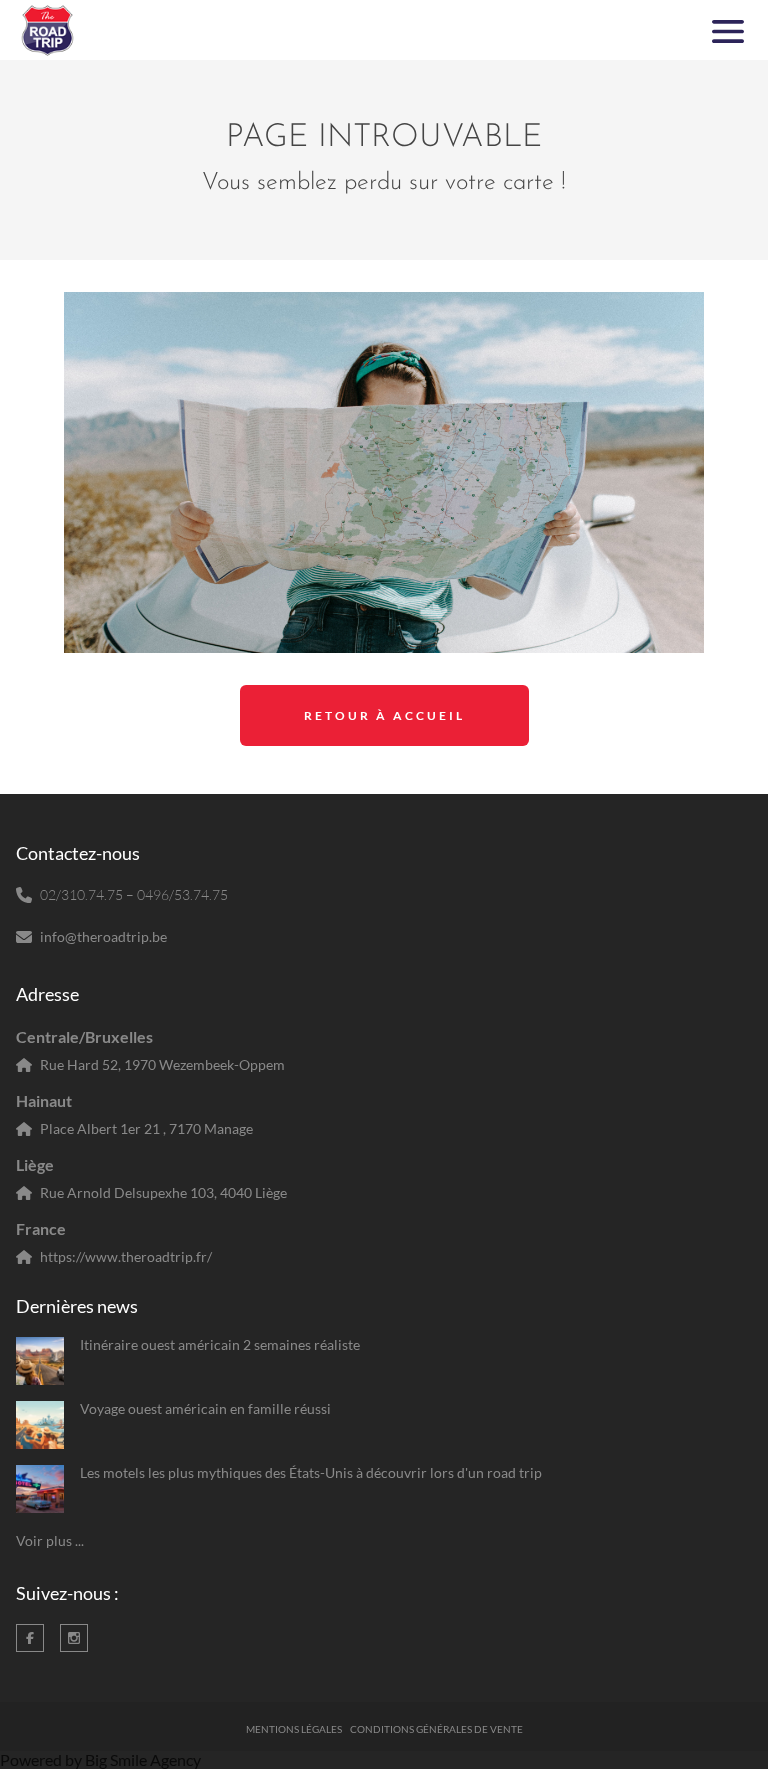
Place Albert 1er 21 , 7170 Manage (146, 1128)
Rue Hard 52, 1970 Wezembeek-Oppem (162, 1064)
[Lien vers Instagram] (74, 1638)
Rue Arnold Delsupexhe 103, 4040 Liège (163, 1192)
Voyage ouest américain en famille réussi (205, 1408)
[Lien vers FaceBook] (30, 1638)
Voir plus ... (50, 1540)
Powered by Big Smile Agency (100, 1759)
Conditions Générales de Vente (436, 1729)
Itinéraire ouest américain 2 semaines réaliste (220, 1344)
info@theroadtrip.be (103, 936)
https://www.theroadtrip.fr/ (126, 1256)
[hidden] (40, 1361)
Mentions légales (294, 1729)
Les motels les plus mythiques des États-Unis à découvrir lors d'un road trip (311, 1472)
